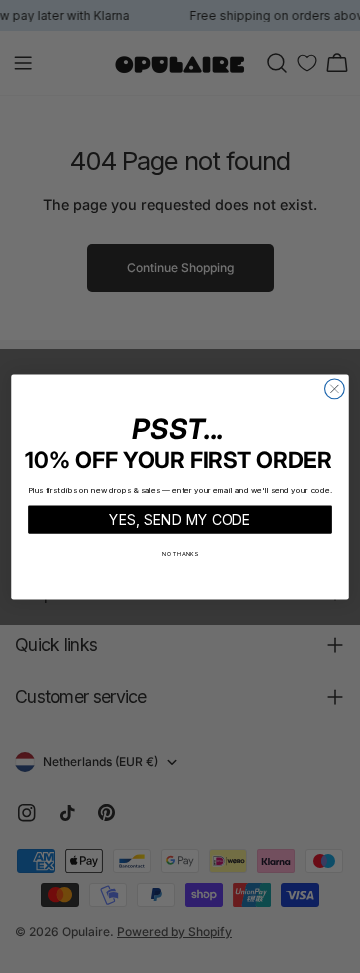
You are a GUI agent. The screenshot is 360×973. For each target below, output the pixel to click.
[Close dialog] (335, 389)
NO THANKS (180, 553)
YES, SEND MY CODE (180, 518)
